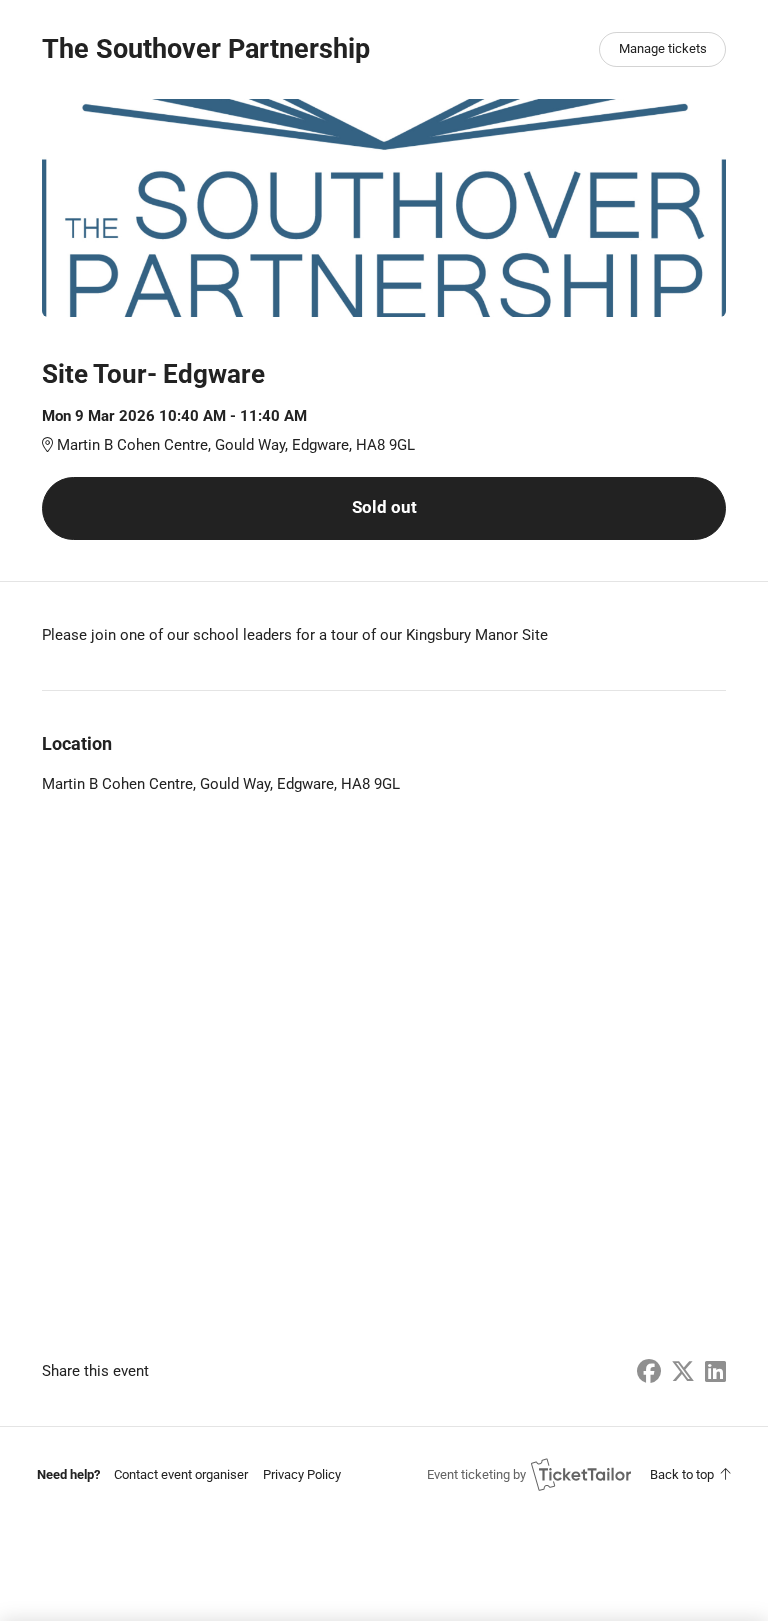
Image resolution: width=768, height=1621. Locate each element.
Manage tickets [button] (663, 48)
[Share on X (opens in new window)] (683, 1372)
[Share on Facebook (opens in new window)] (649, 1372)
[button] (181, 1474)
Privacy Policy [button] (302, 1474)
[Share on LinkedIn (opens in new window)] (715, 1372)
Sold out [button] (384, 507)
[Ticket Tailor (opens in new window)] (581, 1474)
